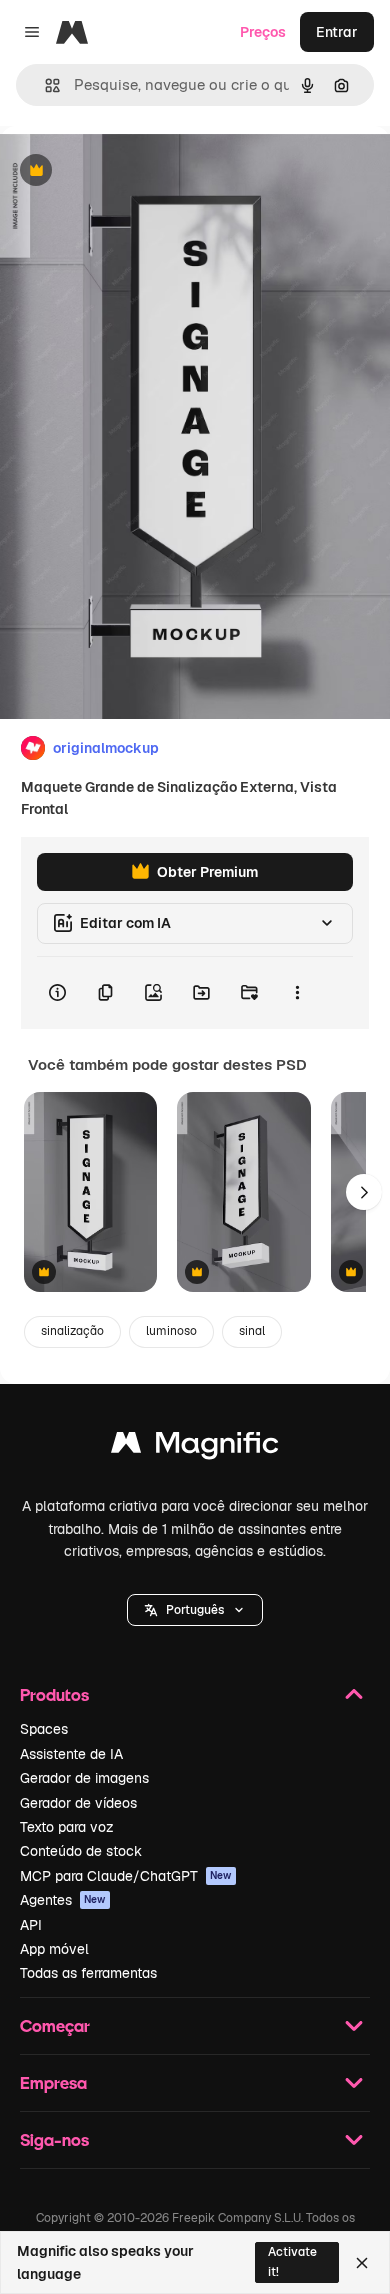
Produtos (54, 1694)
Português (195, 1610)
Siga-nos (54, 2139)
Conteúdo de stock (81, 1851)
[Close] (362, 2263)
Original (128, 171)
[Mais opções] (297, 993)
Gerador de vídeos (78, 1803)
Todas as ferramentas (88, 1973)
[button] (195, 1610)
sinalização (72, 1331)
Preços (263, 32)
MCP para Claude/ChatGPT (126, 1876)
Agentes (63, 1900)
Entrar (337, 32)
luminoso (171, 1331)
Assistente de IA (71, 1754)
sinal (252, 1331)
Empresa (53, 2082)
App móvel (54, 1949)
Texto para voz (67, 1827)
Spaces (44, 1729)
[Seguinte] (364, 1192)
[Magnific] (195, 1447)
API (31, 1925)
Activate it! (292, 2261)
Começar (55, 2025)
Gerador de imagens (84, 1778)
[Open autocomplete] (44, 85)
